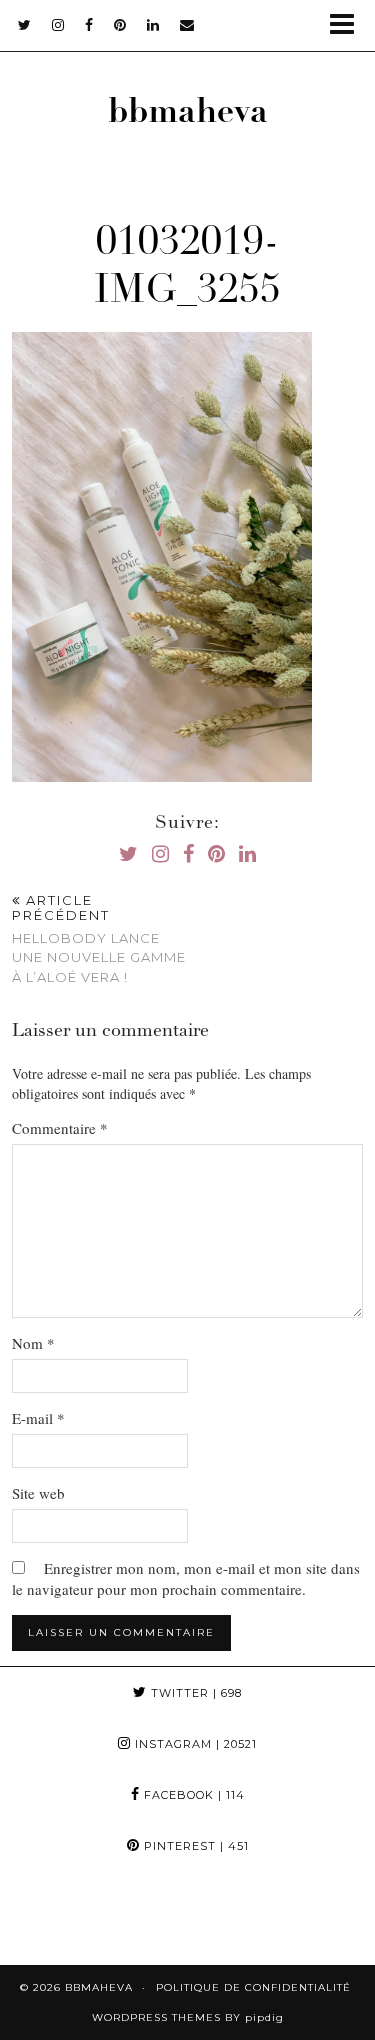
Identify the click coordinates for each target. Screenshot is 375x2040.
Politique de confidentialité (253, 1987)
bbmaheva (188, 115)
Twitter (194, 1693)
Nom (33, 1343)
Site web (38, 1493)
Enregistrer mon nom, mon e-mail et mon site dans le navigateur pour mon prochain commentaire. (186, 1578)
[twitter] (25, 25)
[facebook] (89, 25)
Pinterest (194, 1846)
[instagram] (58, 25)
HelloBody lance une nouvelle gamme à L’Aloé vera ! (99, 938)
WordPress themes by (188, 2017)
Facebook (192, 1795)
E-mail (38, 1418)
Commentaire (60, 1128)
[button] (348, 25)
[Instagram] (47, 1918)
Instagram (194, 1744)
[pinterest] (120, 25)
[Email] (187, 25)
